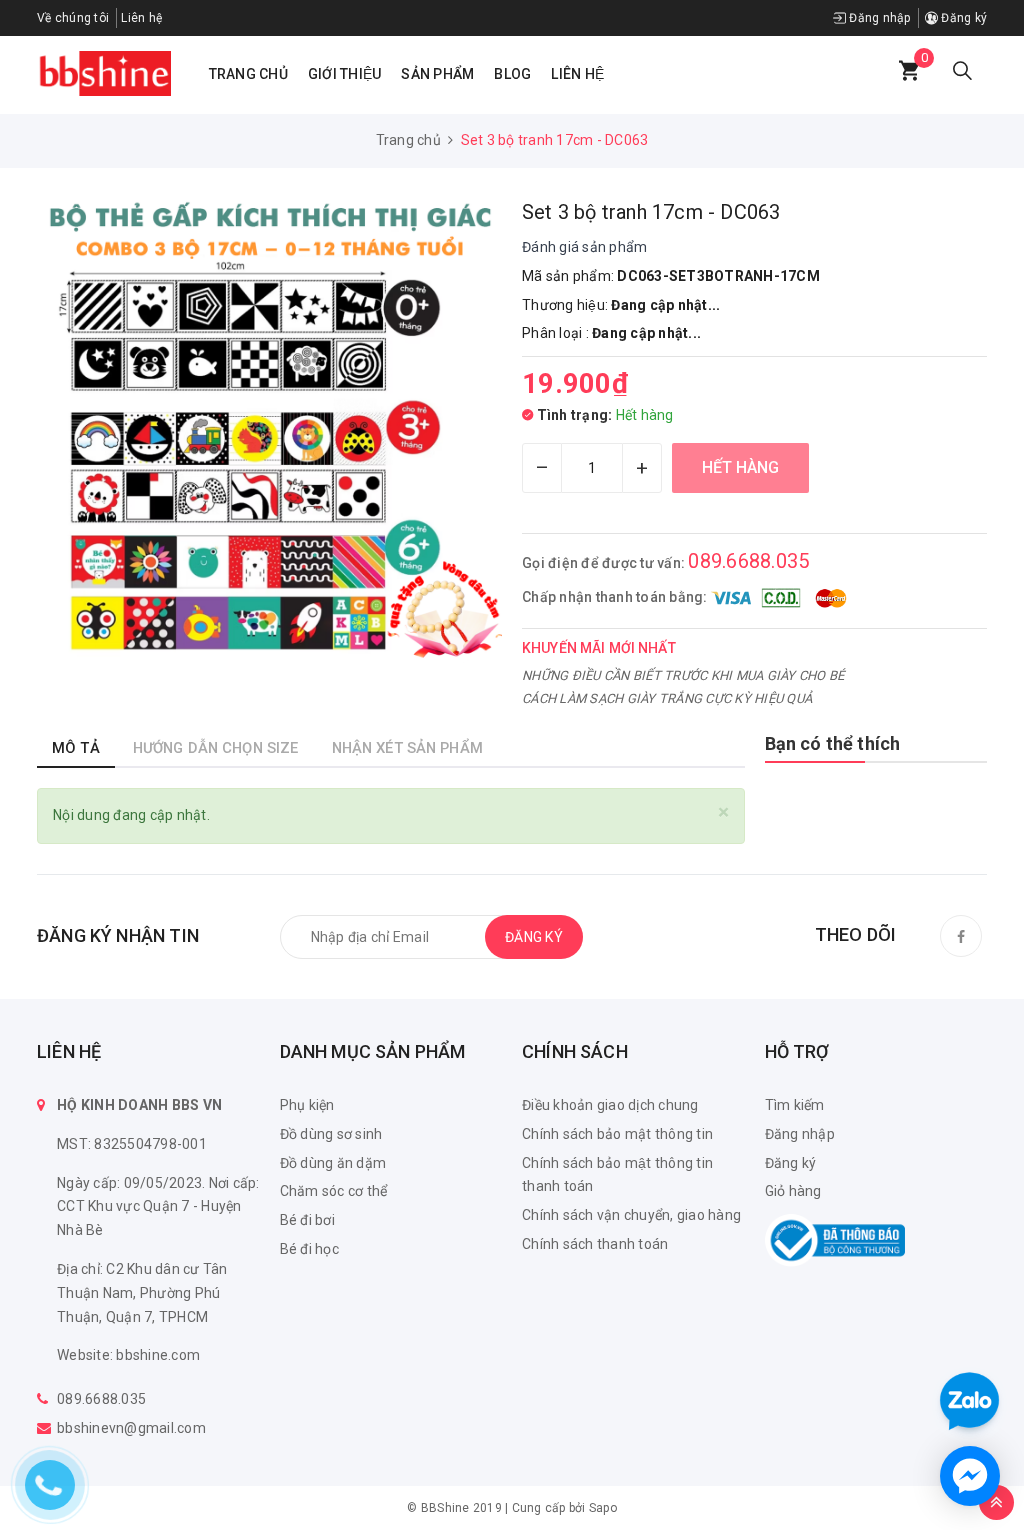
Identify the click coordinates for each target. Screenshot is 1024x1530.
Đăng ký (962, 18)
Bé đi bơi (307, 1220)
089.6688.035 (748, 561)
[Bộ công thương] (835, 1239)
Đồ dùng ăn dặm (333, 1163)
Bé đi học (309, 1249)
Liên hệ (577, 74)
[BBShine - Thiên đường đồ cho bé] (104, 73)
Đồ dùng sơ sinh (331, 1134)
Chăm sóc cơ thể (334, 1191)
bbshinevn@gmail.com (131, 1428)
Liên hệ (141, 18)
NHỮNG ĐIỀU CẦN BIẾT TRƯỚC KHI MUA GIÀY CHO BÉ (683, 675)
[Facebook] (961, 936)
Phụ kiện (307, 1105)
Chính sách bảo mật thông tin (617, 1134)
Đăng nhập (878, 18)
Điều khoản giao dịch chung (610, 1105)
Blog (512, 74)
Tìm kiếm (795, 1105)
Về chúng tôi (73, 18)
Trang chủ (248, 74)
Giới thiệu (345, 74)
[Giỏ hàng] (909, 71)
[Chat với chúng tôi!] (970, 1476)
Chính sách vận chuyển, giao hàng (631, 1215)
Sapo (603, 1508)
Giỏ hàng (793, 1191)
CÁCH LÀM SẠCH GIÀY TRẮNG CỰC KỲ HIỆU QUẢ (667, 698)
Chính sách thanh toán (595, 1244)
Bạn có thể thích (833, 743)
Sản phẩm (437, 74)
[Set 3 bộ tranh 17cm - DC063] (269, 430)
